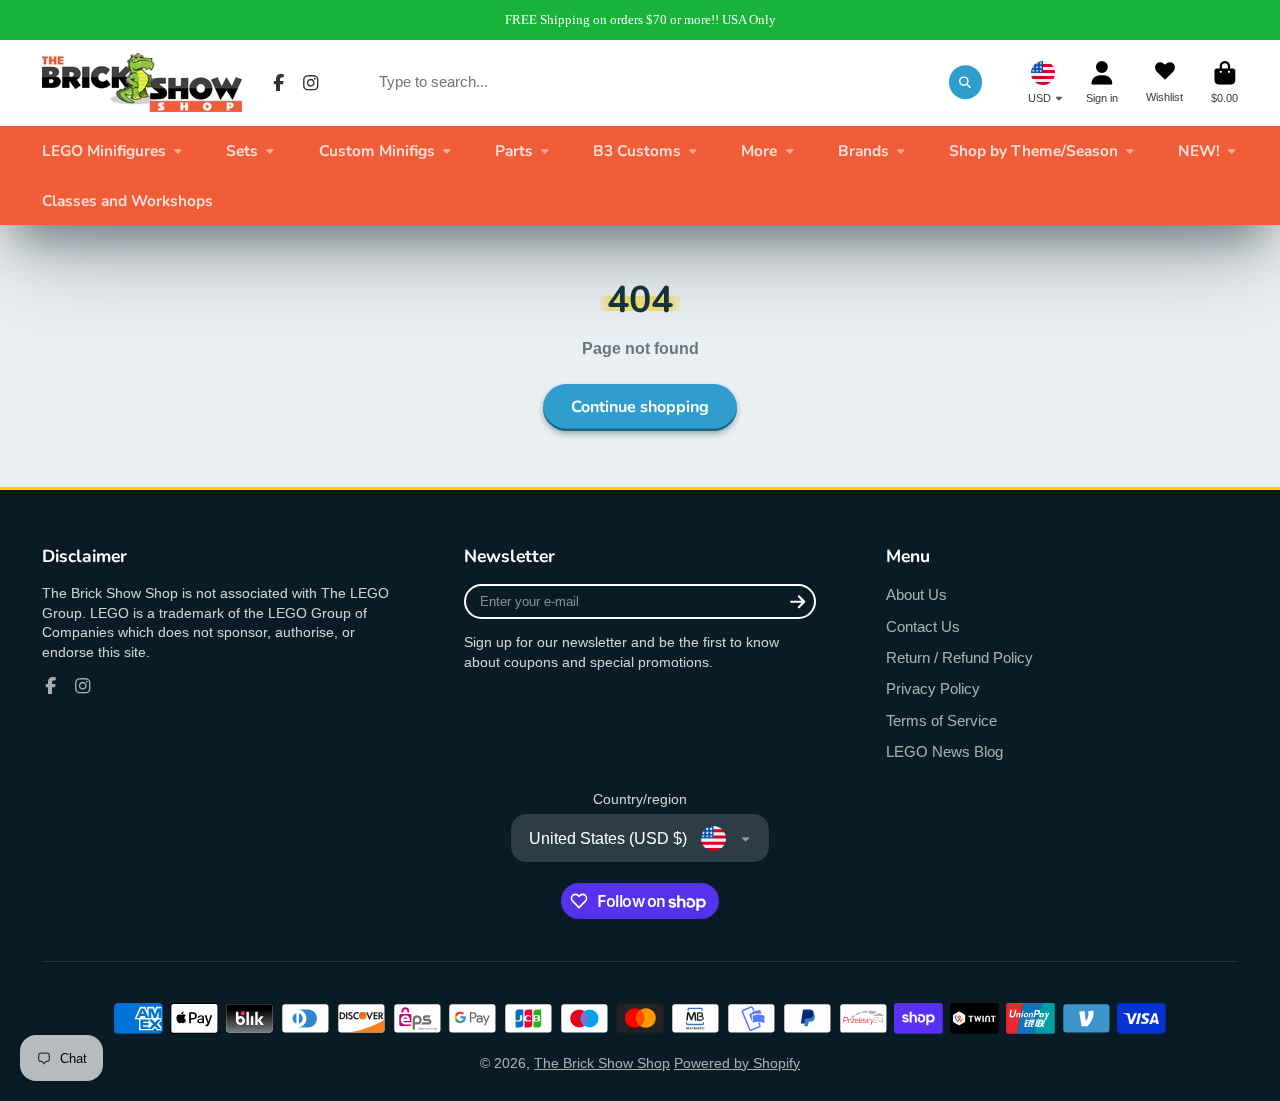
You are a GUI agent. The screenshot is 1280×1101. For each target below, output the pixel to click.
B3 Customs (637, 150)
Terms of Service (941, 720)
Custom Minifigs (377, 150)
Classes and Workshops (127, 200)
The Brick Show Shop (602, 1063)
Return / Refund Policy (959, 657)
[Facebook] (279, 83)
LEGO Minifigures (104, 150)
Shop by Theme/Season (1033, 150)
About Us (916, 594)
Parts (514, 150)
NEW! (1199, 150)
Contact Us (923, 626)
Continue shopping (640, 407)
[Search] (966, 82)
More (759, 150)
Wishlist (1164, 82)
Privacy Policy (933, 688)
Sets (242, 150)
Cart (1224, 82)
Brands (863, 150)
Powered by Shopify (737, 1063)
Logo (142, 82)
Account (1102, 82)
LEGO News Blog (944, 751)
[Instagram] (311, 83)
